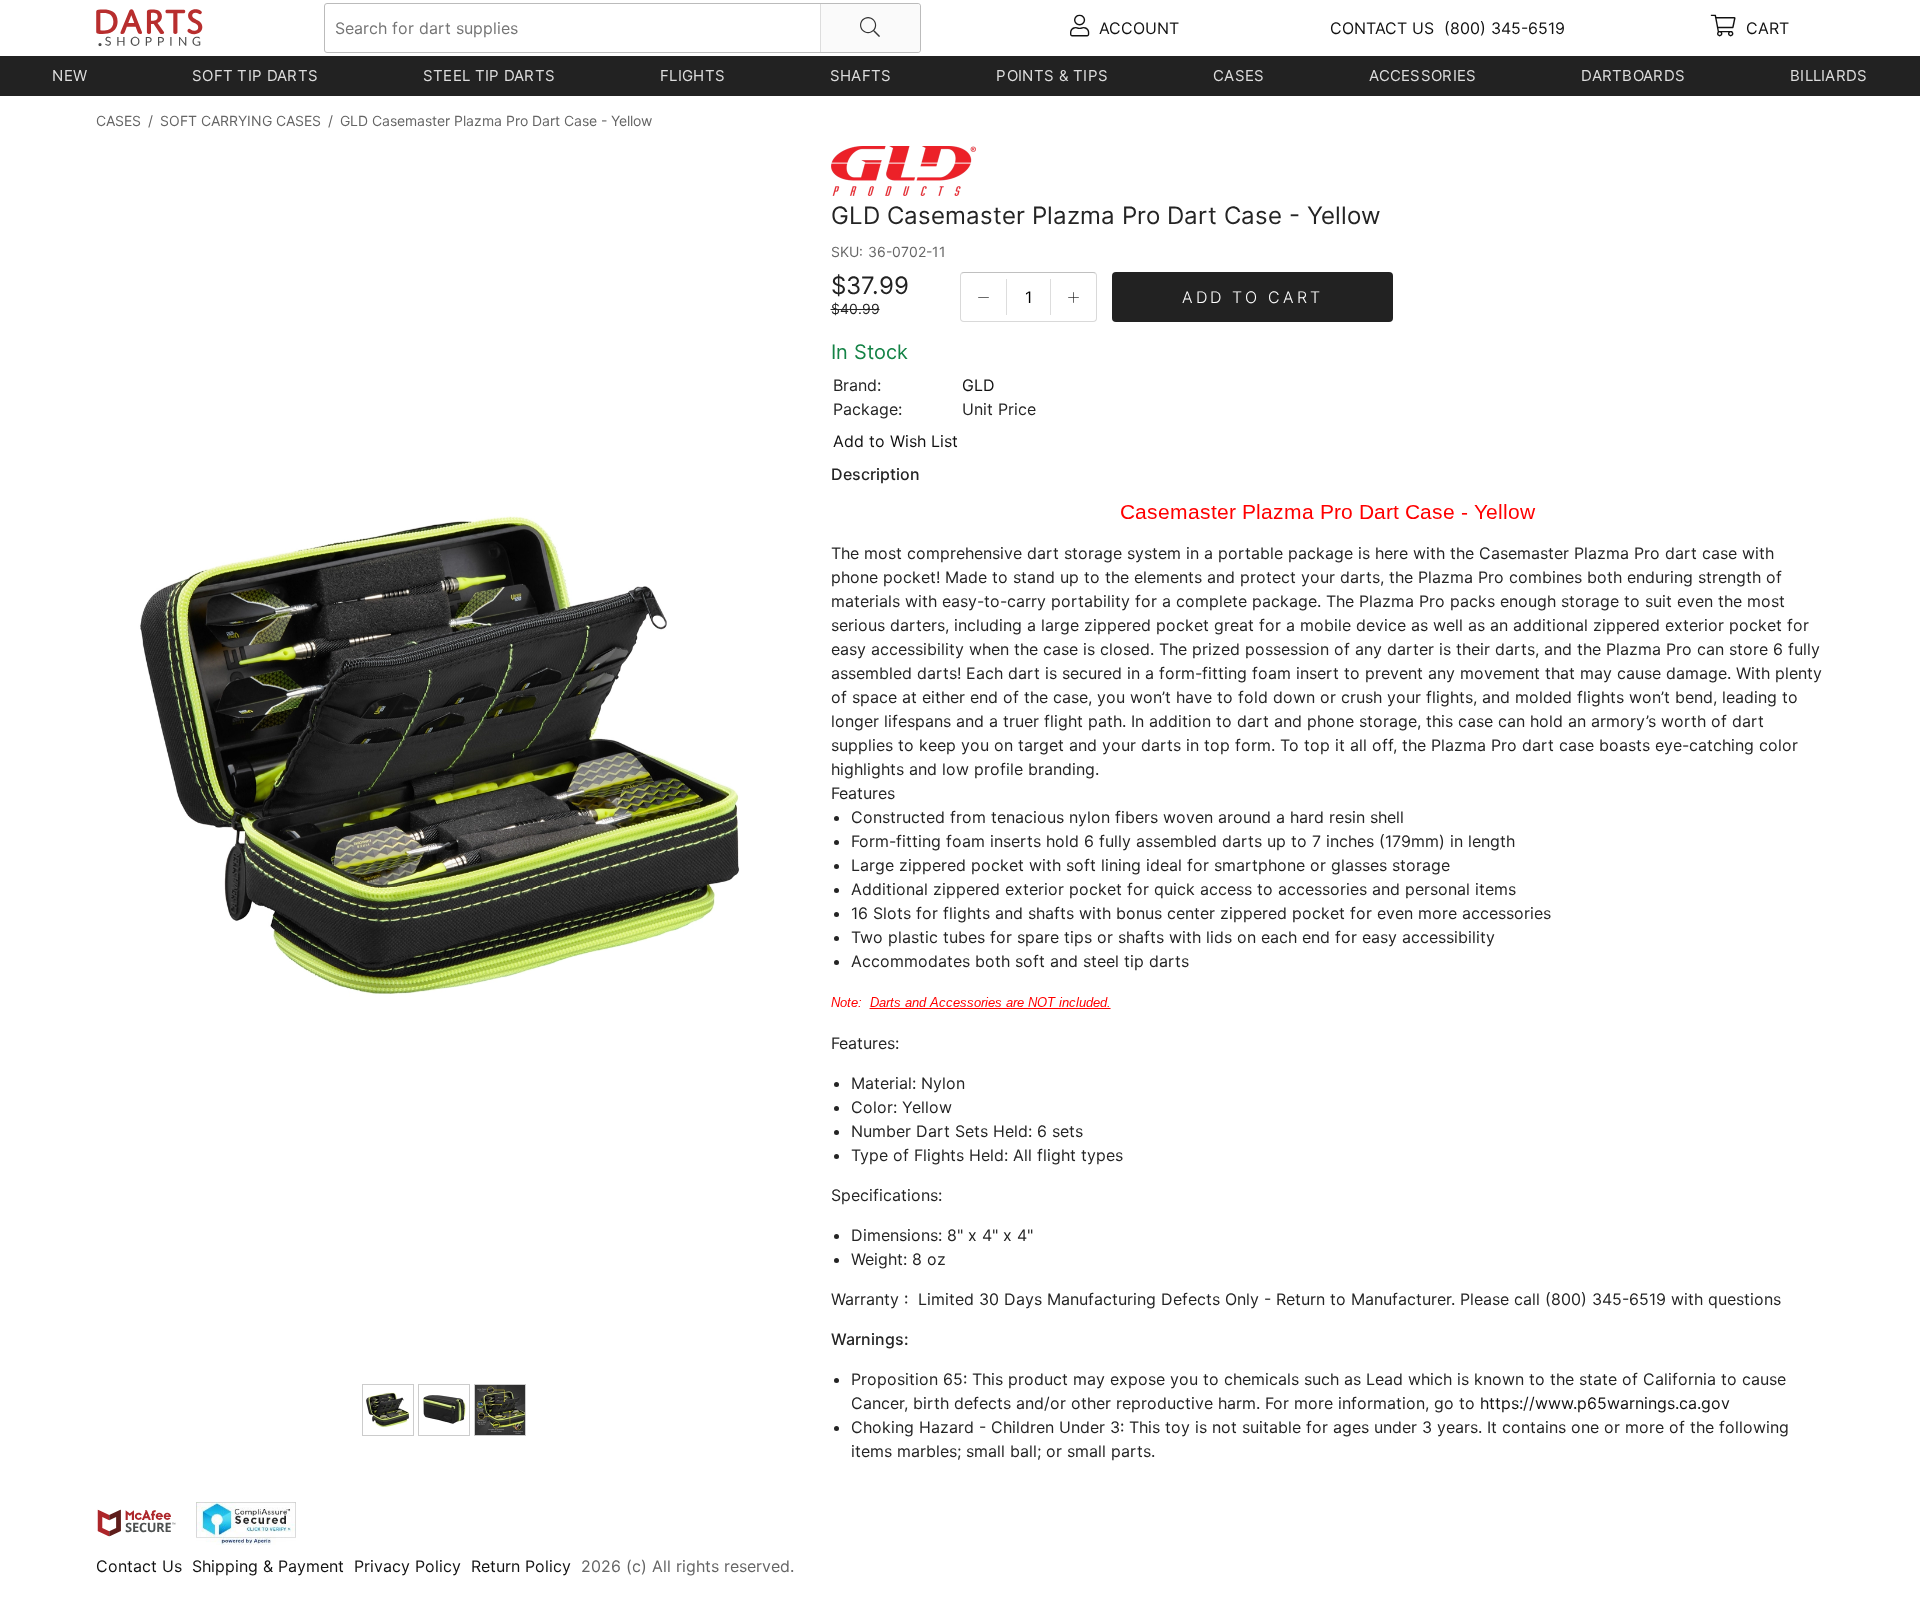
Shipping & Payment (268, 1566)
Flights (692, 75)
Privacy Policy (407, 1566)
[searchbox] (622, 28)
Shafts (861, 75)
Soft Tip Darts (255, 75)
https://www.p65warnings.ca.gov (1605, 1403)
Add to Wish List (895, 441)
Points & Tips (1052, 75)
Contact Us (139, 1566)
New (69, 75)
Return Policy (521, 1566)
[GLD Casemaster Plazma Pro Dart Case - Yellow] (446, 761)
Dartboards (1633, 75)
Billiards (1829, 75)
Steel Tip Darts (489, 75)
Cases (1239, 75)
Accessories (1422, 75)
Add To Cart (1252, 297)
